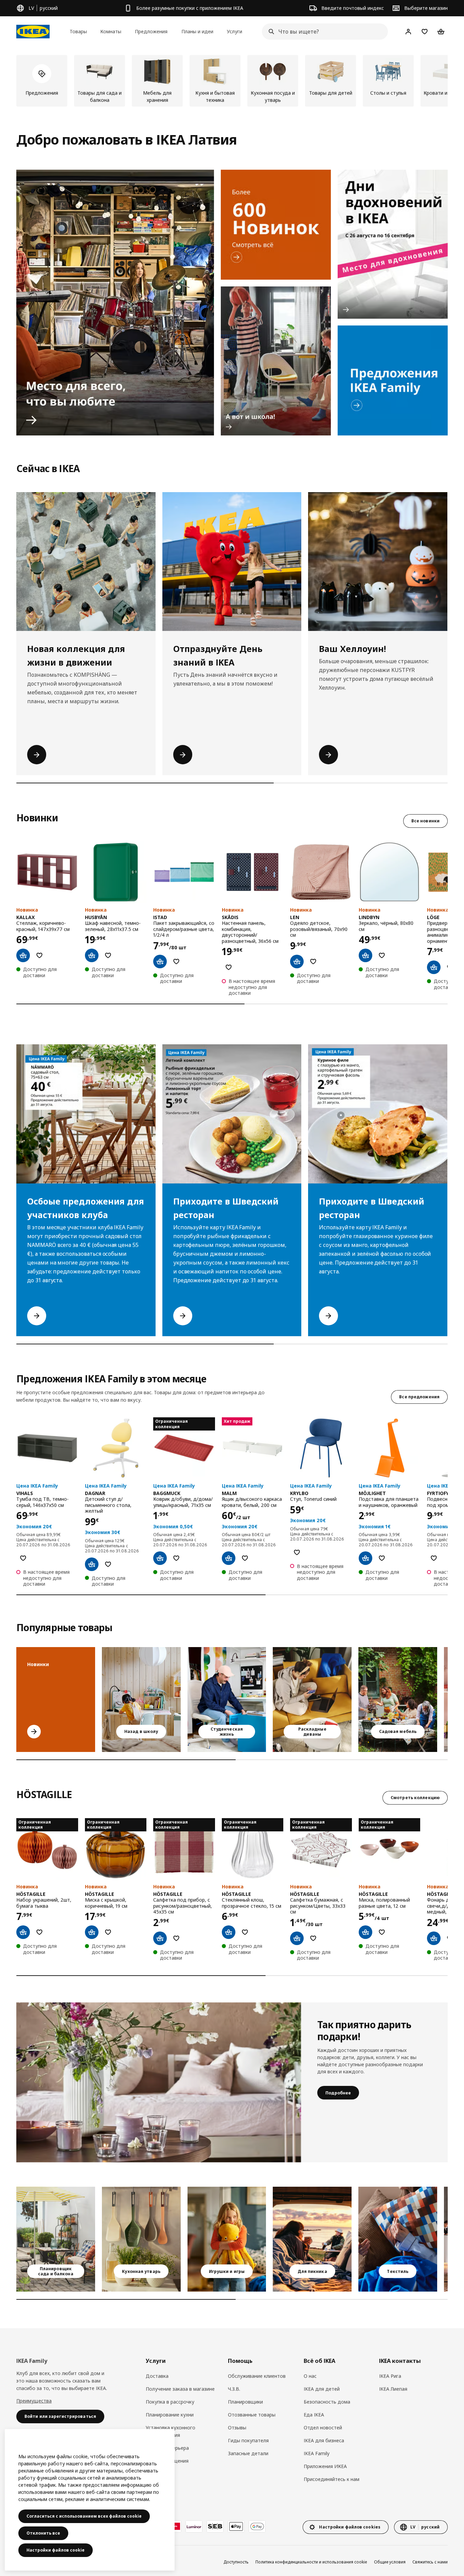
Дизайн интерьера (167, 2448)
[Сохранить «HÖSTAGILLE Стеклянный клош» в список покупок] (245, 1932)
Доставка (157, 2376)
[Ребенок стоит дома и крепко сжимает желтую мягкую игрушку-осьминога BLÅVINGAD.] (227, 2239)
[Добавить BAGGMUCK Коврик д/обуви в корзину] (160, 1558)
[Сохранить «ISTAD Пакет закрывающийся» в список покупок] (176, 962)
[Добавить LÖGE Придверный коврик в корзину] (434, 967)
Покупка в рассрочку (170, 2402)
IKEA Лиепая (393, 2389)
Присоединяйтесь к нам (332, 2479)
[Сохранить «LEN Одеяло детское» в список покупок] (313, 962)
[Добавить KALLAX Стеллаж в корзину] (23, 955)
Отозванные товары (252, 2415)
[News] (276, 225)
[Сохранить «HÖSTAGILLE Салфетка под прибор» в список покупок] (176, 1938)
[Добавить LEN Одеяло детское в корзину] (297, 962)
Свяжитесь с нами (430, 2562)
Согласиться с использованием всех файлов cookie (84, 2516)
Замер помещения (167, 2461)
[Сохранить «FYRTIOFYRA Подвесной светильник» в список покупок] (434, 1558)
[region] (90, 2500)
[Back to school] (276, 361)
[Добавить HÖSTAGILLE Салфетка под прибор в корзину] (160, 1938)
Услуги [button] (235, 31)
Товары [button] (78, 31)
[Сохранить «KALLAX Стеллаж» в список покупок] (39, 955)
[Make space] (115, 303)
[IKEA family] (393, 380)
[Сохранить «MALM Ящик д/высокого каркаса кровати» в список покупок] (245, 1558)
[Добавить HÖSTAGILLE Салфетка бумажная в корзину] (297, 1938)
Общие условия (390, 2562)
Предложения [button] (151, 31)
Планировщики (245, 2402)
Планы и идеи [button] (197, 31)
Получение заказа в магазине (180, 2389)
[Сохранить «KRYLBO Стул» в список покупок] (297, 1552)
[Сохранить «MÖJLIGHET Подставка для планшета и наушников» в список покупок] (382, 1558)
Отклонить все (43, 2533)
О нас (310, 2376)
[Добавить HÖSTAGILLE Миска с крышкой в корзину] (92, 1932)
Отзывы (237, 2428)
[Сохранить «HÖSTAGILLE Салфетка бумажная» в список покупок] (313, 1938)
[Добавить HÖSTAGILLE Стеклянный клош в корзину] (229, 1932)
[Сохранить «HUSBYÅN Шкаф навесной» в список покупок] (108, 955)
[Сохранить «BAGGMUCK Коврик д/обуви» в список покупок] (176, 1558)
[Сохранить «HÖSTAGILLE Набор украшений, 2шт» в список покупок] (39, 1932)
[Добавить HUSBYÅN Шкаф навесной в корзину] (92, 955)
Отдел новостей (323, 2428)
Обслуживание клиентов (257, 2376)
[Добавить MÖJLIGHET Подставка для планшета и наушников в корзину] (365, 1558)
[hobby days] (393, 244)
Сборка (154, 2474)
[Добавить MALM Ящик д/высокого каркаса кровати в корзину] (229, 1558)
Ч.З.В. (234, 2389)
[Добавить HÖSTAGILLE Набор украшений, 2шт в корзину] (23, 1932)
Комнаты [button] (111, 31)
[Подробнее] (159, 2082)
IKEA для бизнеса (324, 2440)
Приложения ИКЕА (325, 2466)
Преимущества (34, 2401)
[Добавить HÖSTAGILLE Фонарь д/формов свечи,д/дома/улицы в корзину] (434, 1938)
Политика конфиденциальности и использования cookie (311, 2562)
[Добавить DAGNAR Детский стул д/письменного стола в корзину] (92, 1564)
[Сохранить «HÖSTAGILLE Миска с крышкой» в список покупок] (108, 1932)
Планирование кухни (170, 2415)
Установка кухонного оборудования (171, 2431)
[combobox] (323, 32)
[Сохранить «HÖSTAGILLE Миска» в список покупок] (382, 1932)
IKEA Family (317, 2453)
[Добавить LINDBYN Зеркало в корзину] (365, 955)
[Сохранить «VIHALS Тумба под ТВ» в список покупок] (23, 1558)
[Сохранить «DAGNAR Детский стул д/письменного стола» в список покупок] (108, 1564)
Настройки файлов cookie (56, 2550)
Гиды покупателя (248, 2440)
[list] (232, 81)
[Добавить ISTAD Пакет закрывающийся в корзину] (160, 962)
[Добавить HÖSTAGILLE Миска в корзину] (365, 1932)
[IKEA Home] (33, 32)
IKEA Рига (390, 2376)
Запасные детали (248, 2453)
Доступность (236, 2562)
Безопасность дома (327, 2402)
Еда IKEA (314, 2415)
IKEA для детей (322, 2389)
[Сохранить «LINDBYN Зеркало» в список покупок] (382, 955)
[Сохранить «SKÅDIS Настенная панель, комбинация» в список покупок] (229, 967)
